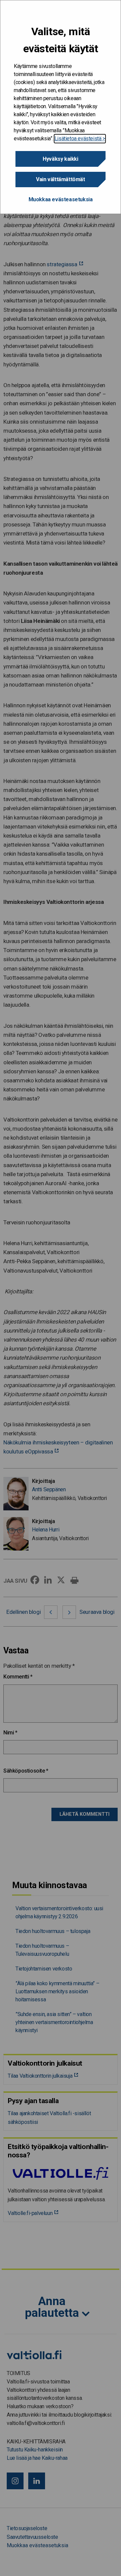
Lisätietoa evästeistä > (80, 138)
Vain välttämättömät (60, 179)
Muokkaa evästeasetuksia (61, 199)
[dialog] (61, 107)
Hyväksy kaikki (60, 159)
